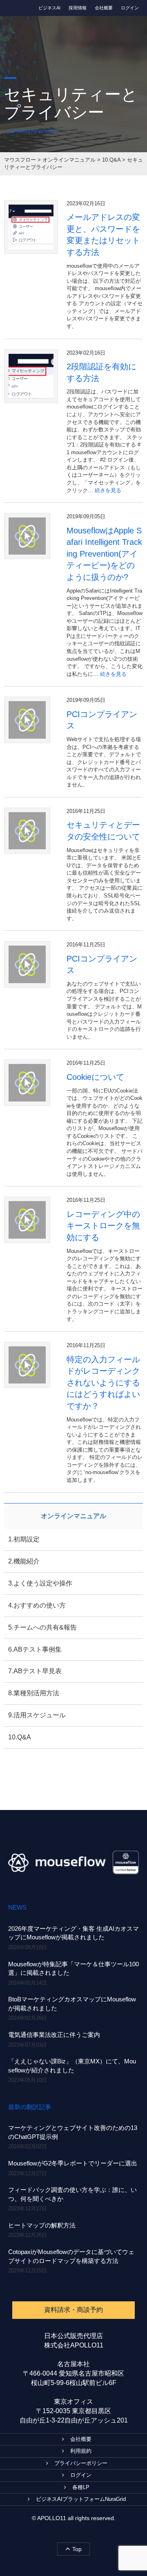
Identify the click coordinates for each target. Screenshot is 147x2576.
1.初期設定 (24, 1539)
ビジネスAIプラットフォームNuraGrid (81, 2499)
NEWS (17, 1907)
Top (77, 2549)
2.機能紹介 (24, 1561)
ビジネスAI (49, 8)
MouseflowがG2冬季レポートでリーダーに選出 (73, 2163)
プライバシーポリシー (81, 2463)
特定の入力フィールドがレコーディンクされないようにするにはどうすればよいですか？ (103, 1383)
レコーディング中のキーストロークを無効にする (103, 1226)
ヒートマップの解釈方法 (42, 2225)
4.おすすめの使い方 (37, 1605)
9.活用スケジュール (37, 1715)
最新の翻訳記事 (30, 2107)
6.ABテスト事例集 (35, 1649)
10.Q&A (20, 1737)
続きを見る (108, 490)
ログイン (130, 8)
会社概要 (104, 8)
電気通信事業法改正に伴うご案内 (54, 2035)
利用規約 (81, 2451)
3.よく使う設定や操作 (40, 1583)
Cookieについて (95, 1077)
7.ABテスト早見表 (35, 1671)
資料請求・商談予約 (73, 2310)
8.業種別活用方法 (34, 1693)
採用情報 (78, 8)
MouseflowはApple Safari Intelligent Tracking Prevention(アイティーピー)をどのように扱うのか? (104, 554)
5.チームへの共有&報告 (42, 1627)
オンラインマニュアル (73, 1516)
